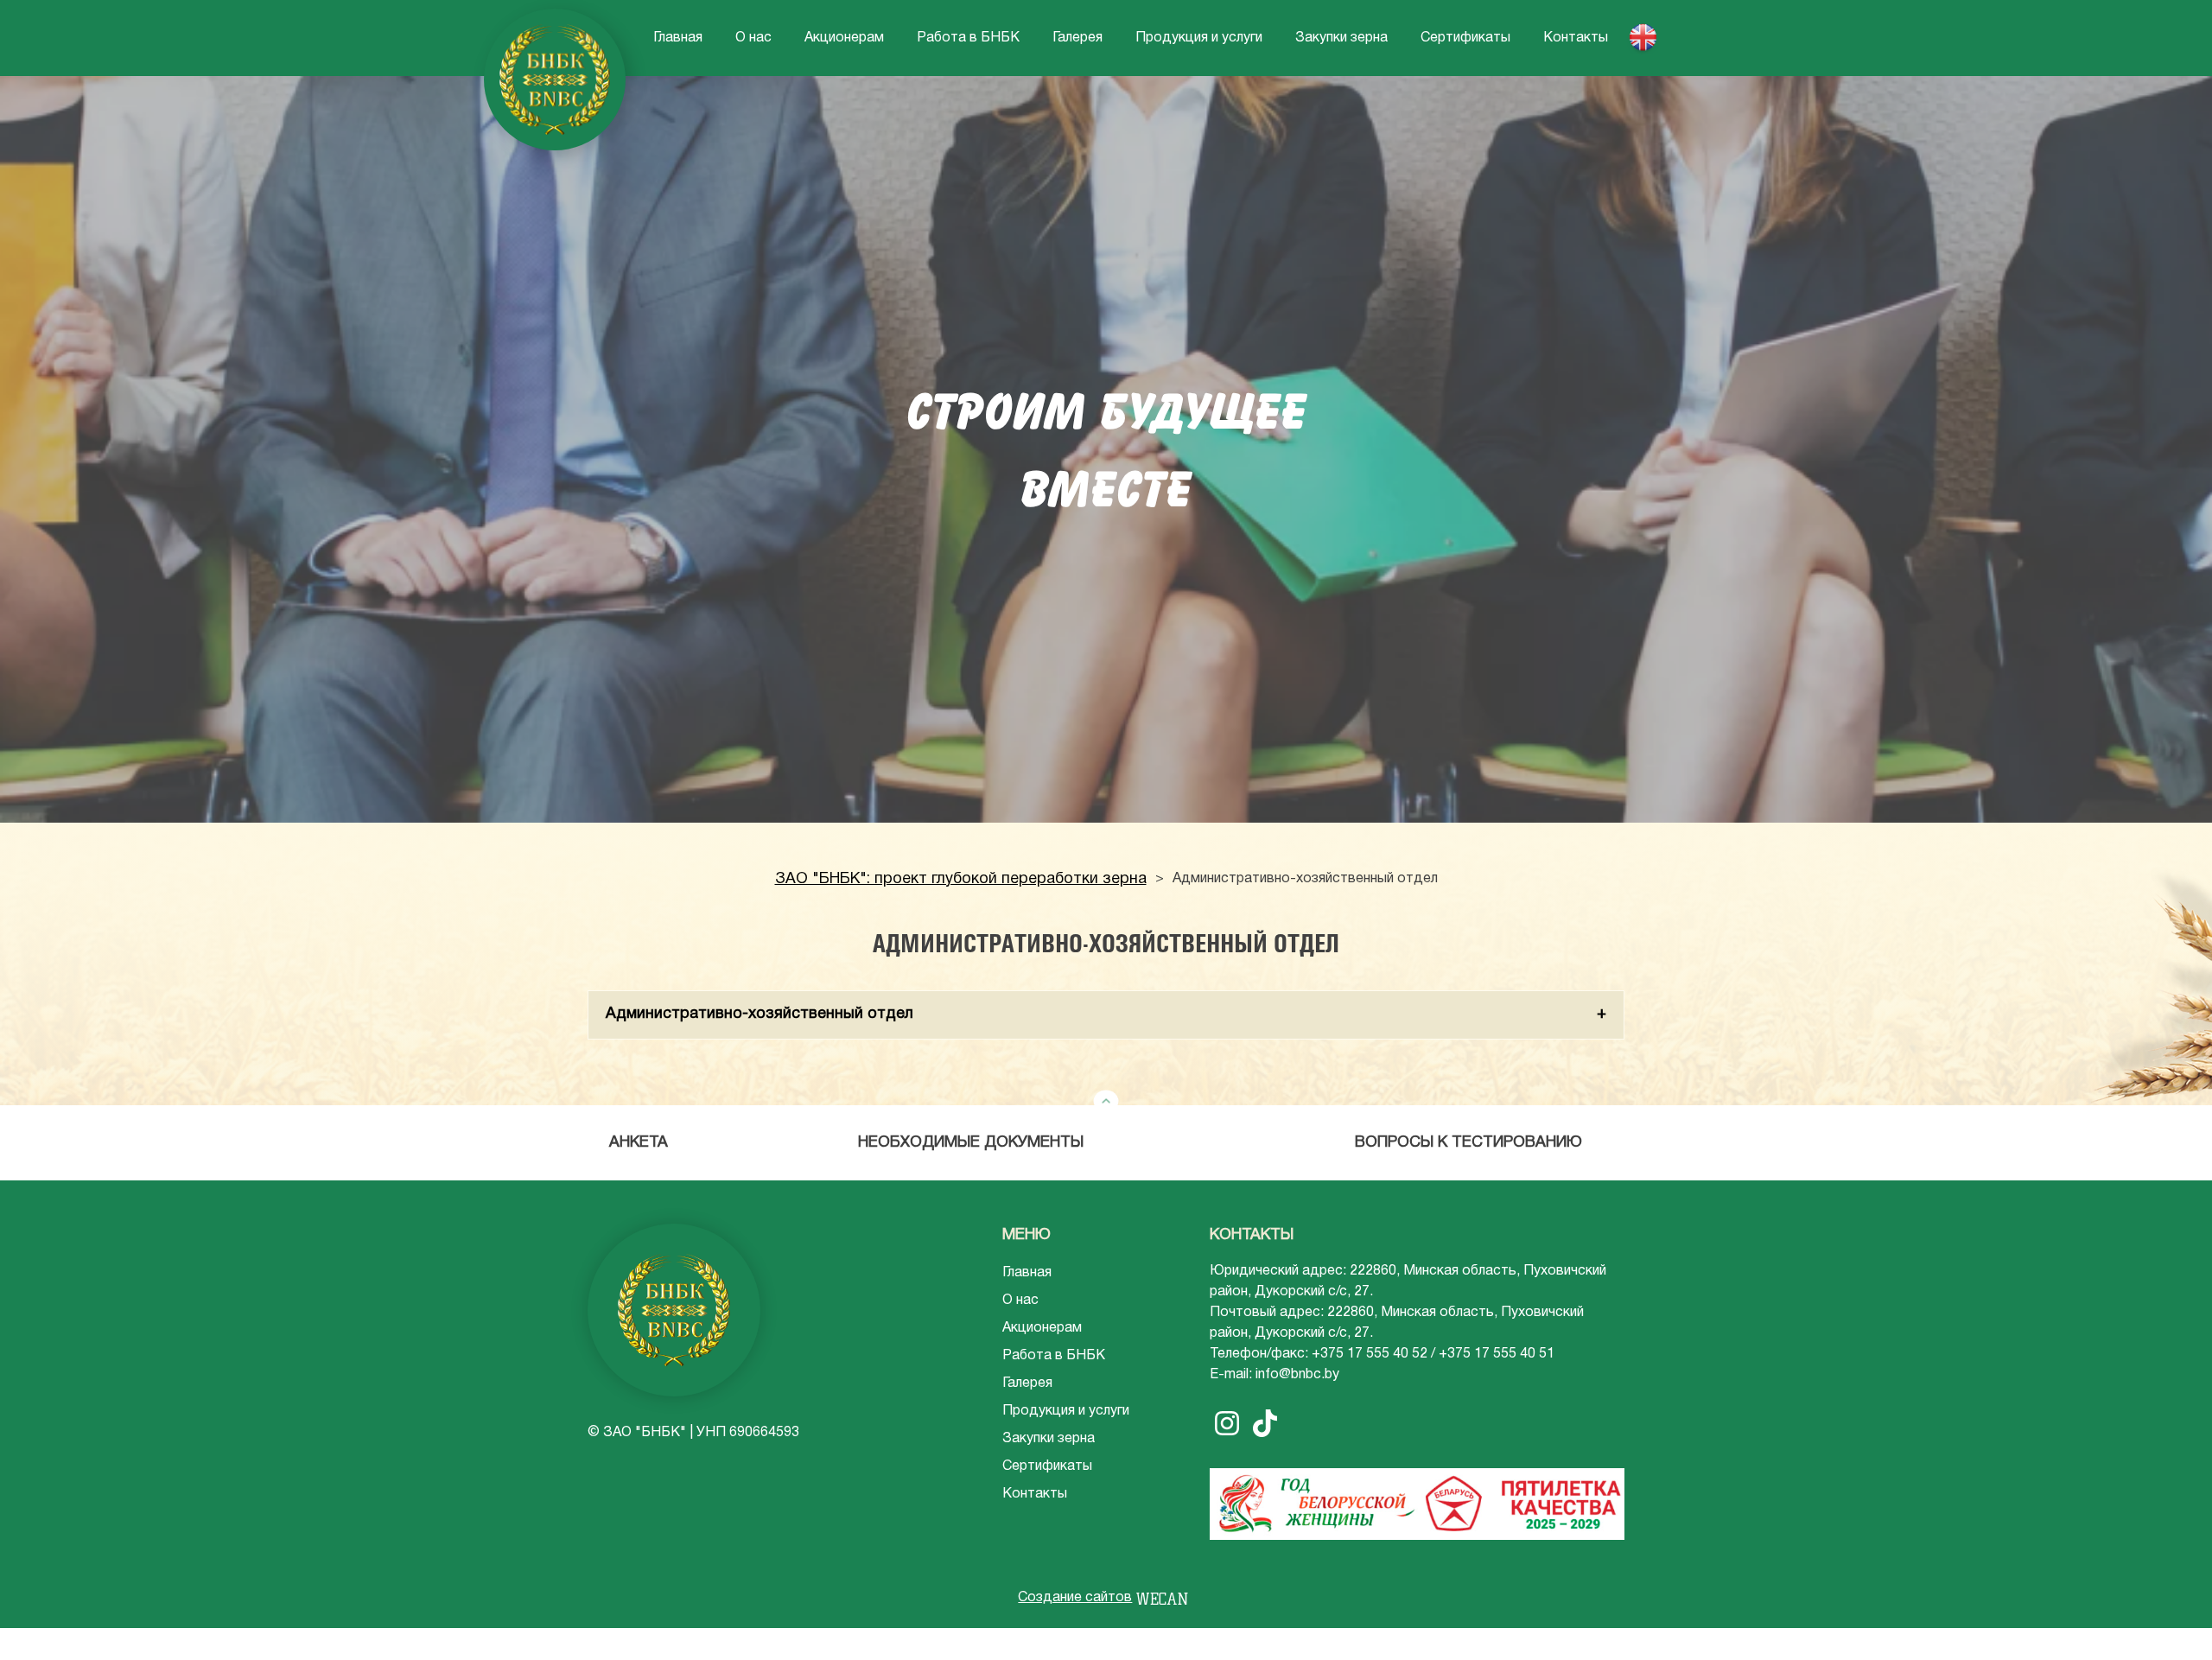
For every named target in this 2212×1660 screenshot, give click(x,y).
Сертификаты (1465, 38)
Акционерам (844, 38)
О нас (753, 38)
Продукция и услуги (1199, 38)
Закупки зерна (1341, 38)
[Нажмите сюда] (1106, 1101)
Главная (678, 38)
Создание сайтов (1075, 1598)
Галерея (1077, 38)
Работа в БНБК (968, 38)
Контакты (1576, 38)
